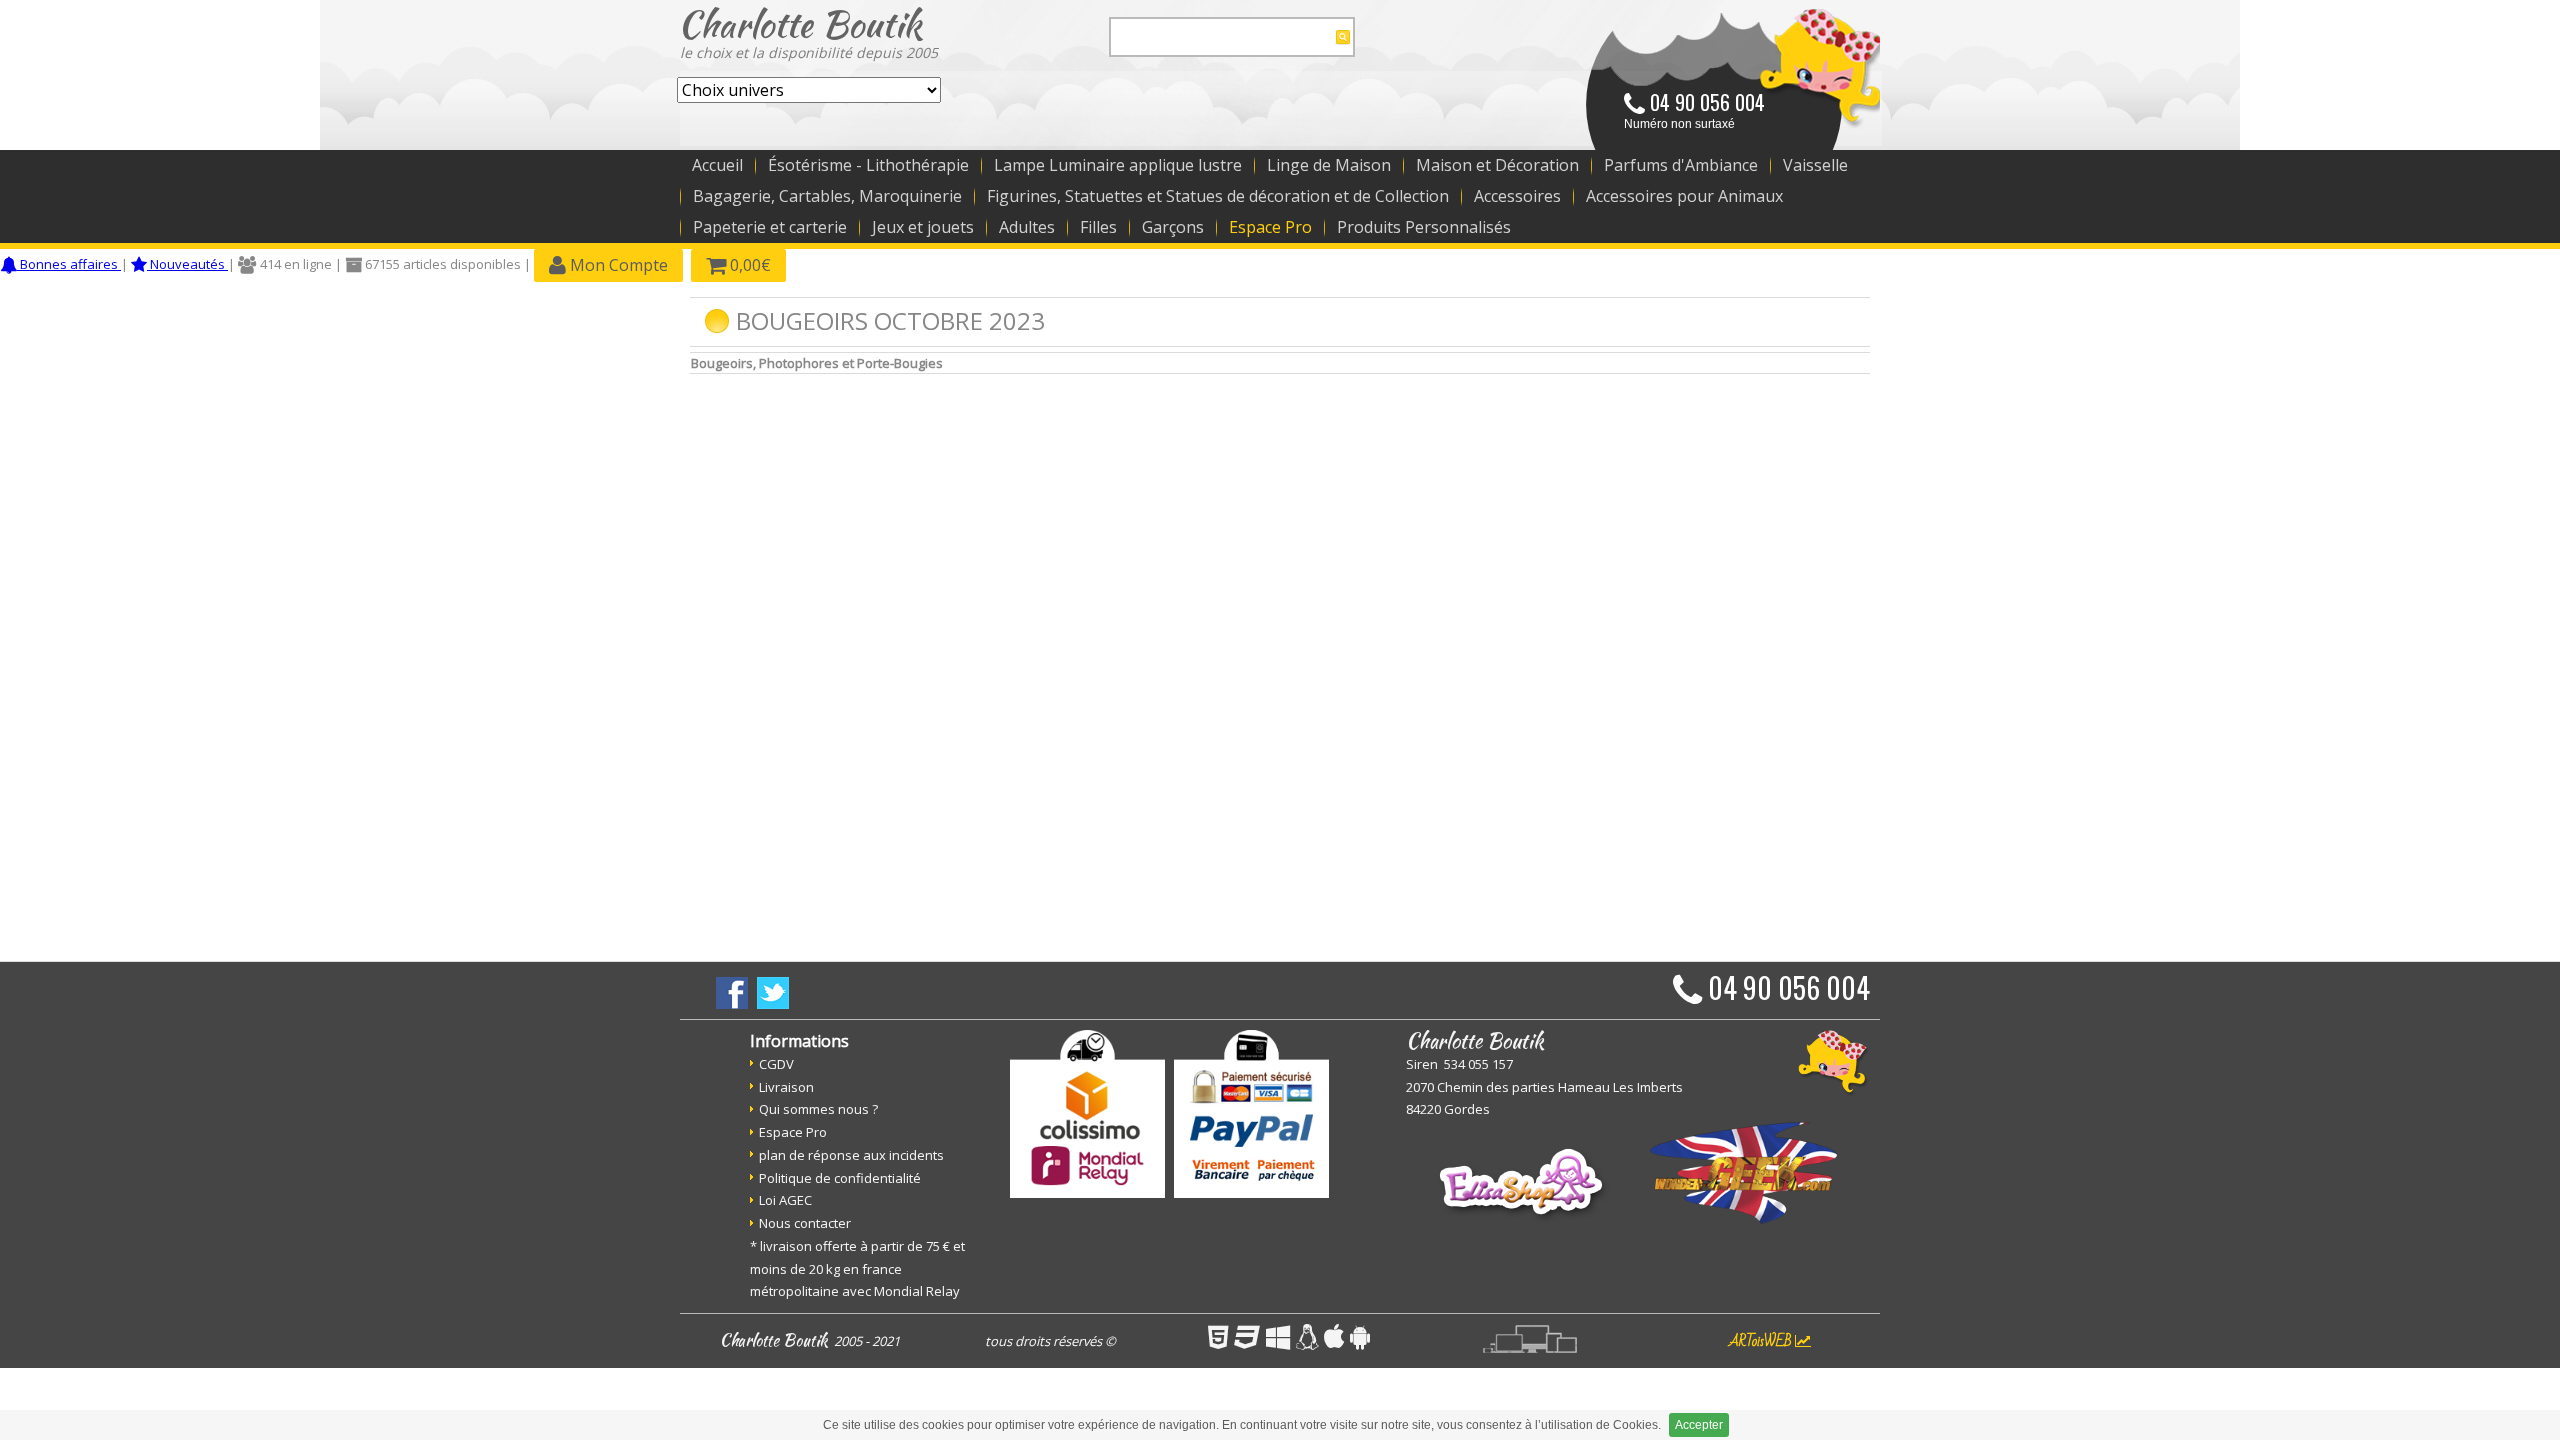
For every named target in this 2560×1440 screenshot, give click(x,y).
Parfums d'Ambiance (1681, 165)
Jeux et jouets (923, 227)
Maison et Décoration (1497, 165)
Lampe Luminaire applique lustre (1118, 165)
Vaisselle (1815, 165)
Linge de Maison (1329, 165)
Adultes (1027, 227)
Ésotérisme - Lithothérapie (868, 165)
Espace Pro (1270, 227)
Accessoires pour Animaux (1684, 196)
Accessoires (1517, 196)
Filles (1098, 227)
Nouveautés (187, 264)
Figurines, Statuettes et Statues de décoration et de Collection (1218, 196)
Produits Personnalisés (1424, 227)
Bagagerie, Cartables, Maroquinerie (827, 196)
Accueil (717, 165)
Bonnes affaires (69, 264)
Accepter (1699, 1425)
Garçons (1173, 227)
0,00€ (748, 265)
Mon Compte (617, 265)
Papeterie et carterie (770, 227)
